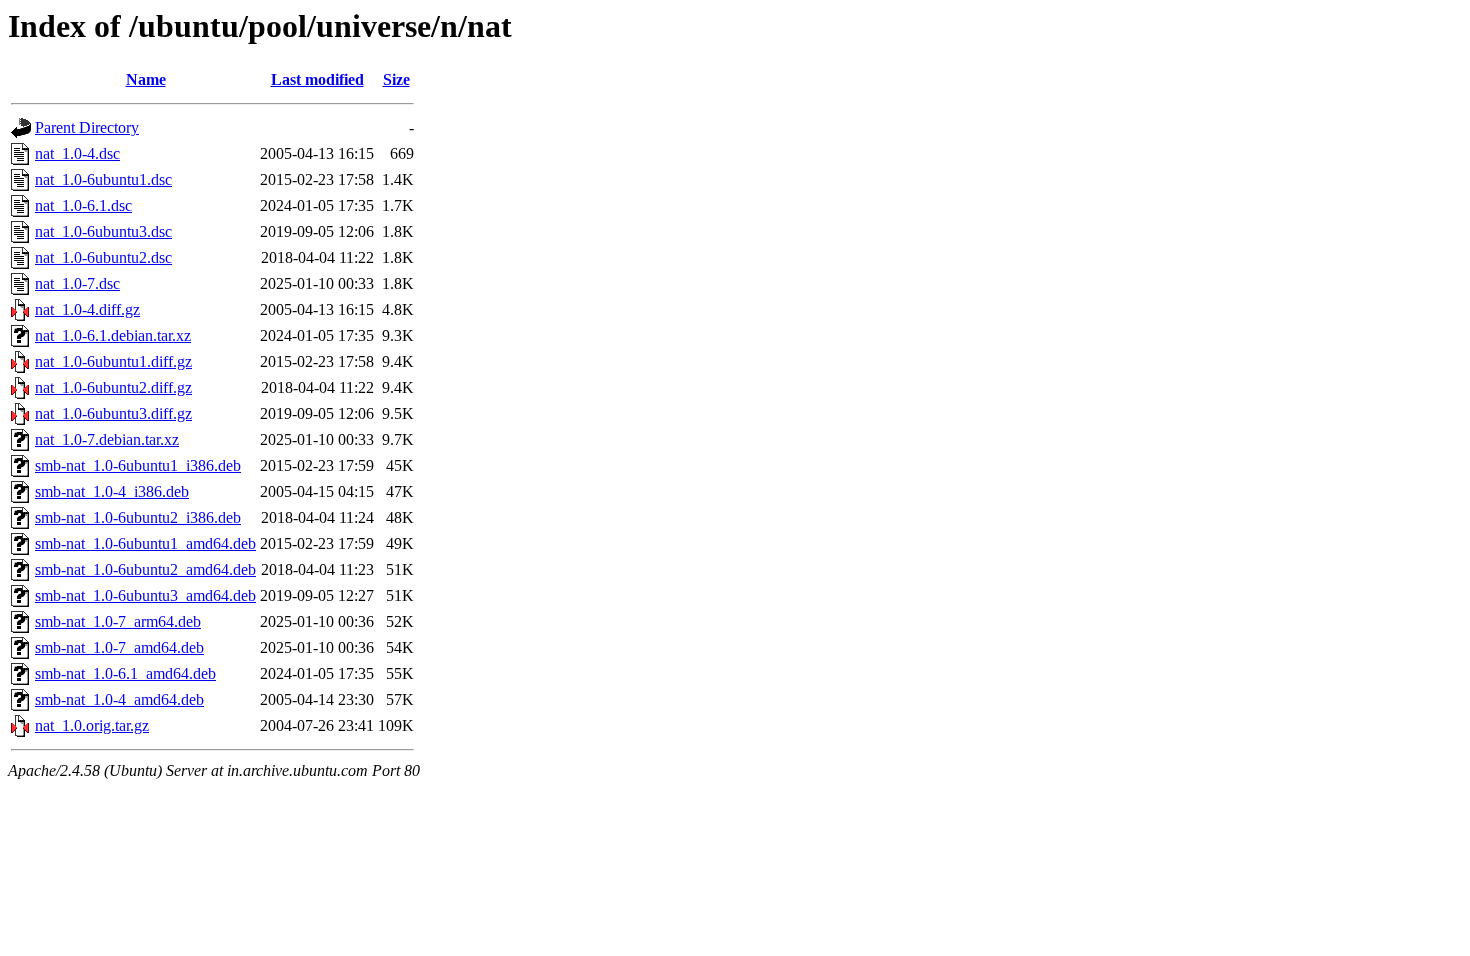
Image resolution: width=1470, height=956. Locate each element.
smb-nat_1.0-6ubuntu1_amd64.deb (145, 543)
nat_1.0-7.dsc (77, 283)
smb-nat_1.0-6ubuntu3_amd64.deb (145, 595)
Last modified (317, 79)
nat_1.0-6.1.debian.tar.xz (113, 335)
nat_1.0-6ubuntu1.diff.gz (113, 361)
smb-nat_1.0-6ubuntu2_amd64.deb (145, 569)
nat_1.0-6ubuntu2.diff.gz (113, 387)
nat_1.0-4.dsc (77, 153)
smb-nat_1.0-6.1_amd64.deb (125, 673)
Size (396, 79)
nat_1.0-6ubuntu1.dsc (103, 179)
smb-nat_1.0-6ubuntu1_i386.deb (138, 465)
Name (146, 79)
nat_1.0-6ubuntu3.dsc (103, 231)
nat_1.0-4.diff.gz (87, 309)
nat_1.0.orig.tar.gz (92, 725)
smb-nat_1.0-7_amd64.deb (119, 647)
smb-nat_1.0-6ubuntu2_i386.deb (138, 517)
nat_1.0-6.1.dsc (83, 205)
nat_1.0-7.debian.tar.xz (107, 439)
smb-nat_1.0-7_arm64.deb (118, 621)
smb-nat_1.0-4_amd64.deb (119, 699)
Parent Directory (87, 127)
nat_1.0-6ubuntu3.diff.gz (113, 413)
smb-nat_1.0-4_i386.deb (112, 491)
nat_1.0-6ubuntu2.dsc (103, 257)
